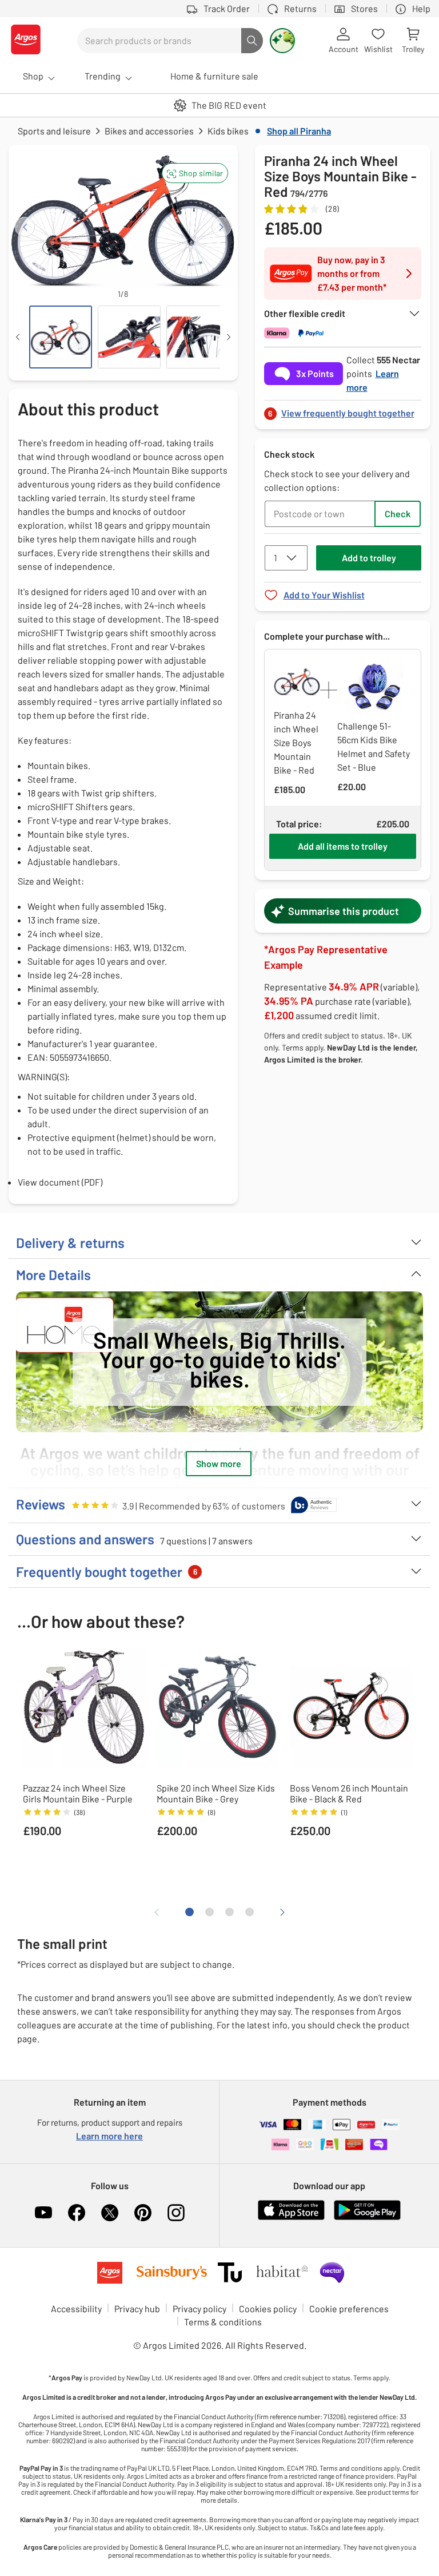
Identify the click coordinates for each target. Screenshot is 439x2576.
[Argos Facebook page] (77, 2213)
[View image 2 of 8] (129, 337)
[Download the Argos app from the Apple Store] (291, 2218)
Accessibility (76, 2309)
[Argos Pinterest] (143, 2213)
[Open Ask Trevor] (282, 41)
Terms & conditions (223, 2322)
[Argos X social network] (110, 2213)
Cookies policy (268, 2309)
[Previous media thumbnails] (18, 337)
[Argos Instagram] (176, 2213)
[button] (195, 173)
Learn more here (109, 2136)
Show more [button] (219, 1463)
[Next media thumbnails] (229, 337)
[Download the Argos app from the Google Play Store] (367, 2218)
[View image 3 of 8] (198, 337)
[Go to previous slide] (25, 227)
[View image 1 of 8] (61, 337)
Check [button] (398, 514)
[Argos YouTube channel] (43, 2213)
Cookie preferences (349, 2309)
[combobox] (159, 41)
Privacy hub (137, 2309)
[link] (343, 410)
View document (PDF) (60, 1182)
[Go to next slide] (222, 227)
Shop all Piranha (299, 131)
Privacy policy (199, 2309)
